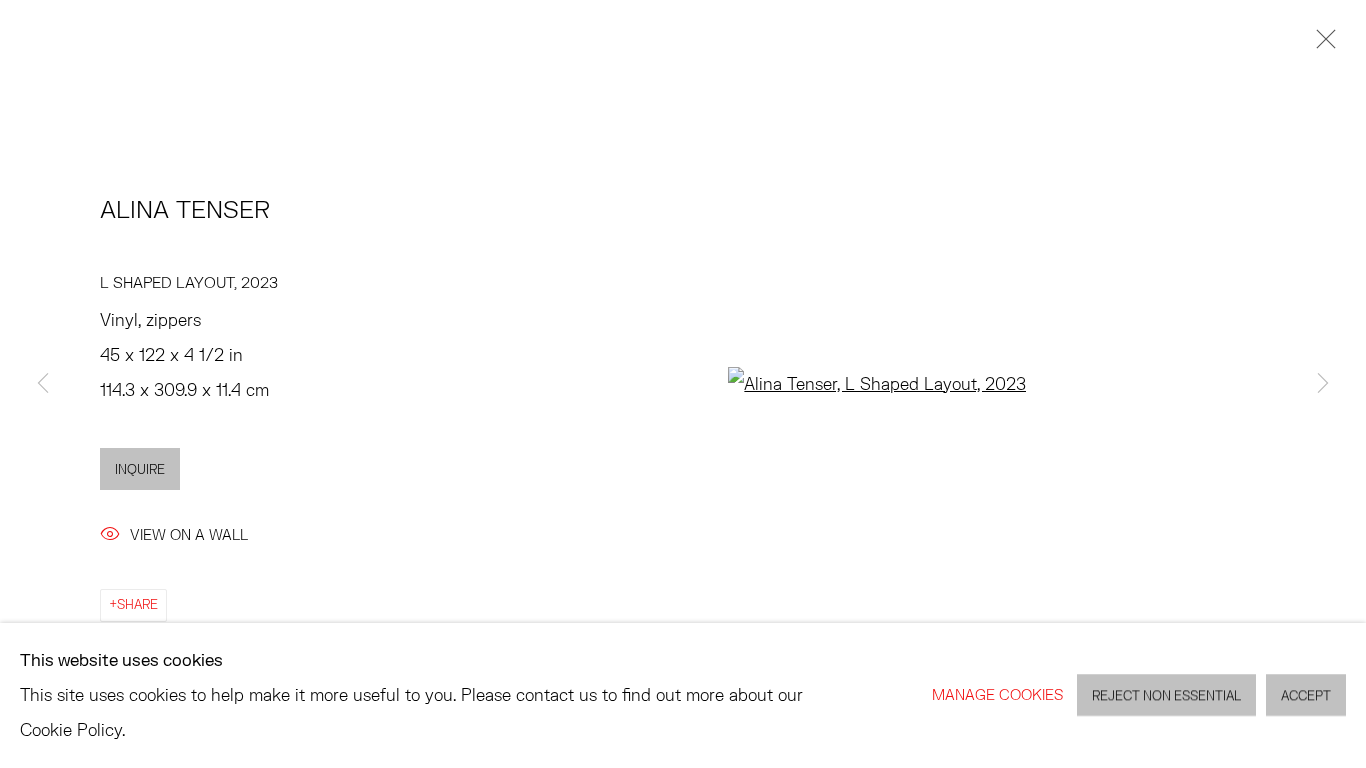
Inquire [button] (140, 469)
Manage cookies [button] (997, 694)
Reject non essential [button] (1166, 696)
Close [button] (1321, 45)
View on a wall (189, 534)
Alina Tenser (185, 209)
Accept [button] (1306, 696)
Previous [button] (43, 384)
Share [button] (137, 604)
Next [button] (1323, 384)
